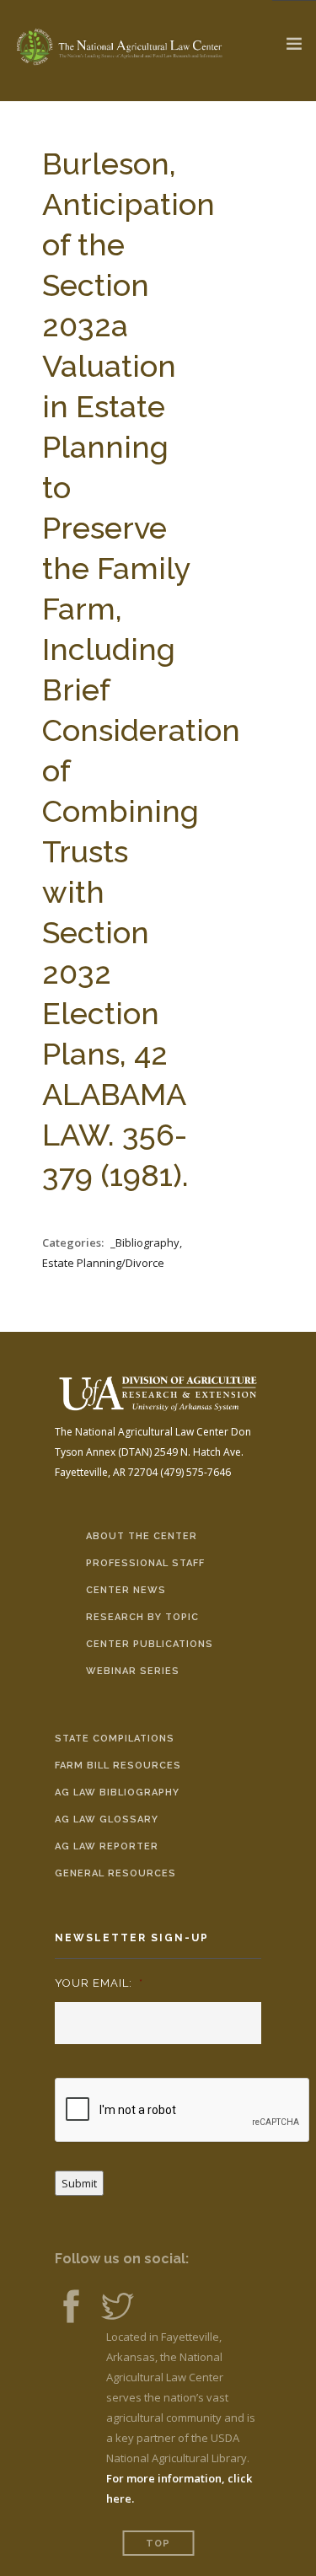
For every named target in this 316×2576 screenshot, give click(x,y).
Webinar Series (133, 1671)
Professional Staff (145, 1563)
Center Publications (150, 1644)
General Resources (115, 1873)
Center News (126, 1590)
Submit (79, 2183)
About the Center (142, 1536)
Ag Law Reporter (107, 1846)
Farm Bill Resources (118, 1766)
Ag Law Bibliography (117, 1792)
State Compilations (115, 1739)
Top (158, 2544)
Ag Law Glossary (107, 1819)
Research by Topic (142, 1617)
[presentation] (183, 2111)
